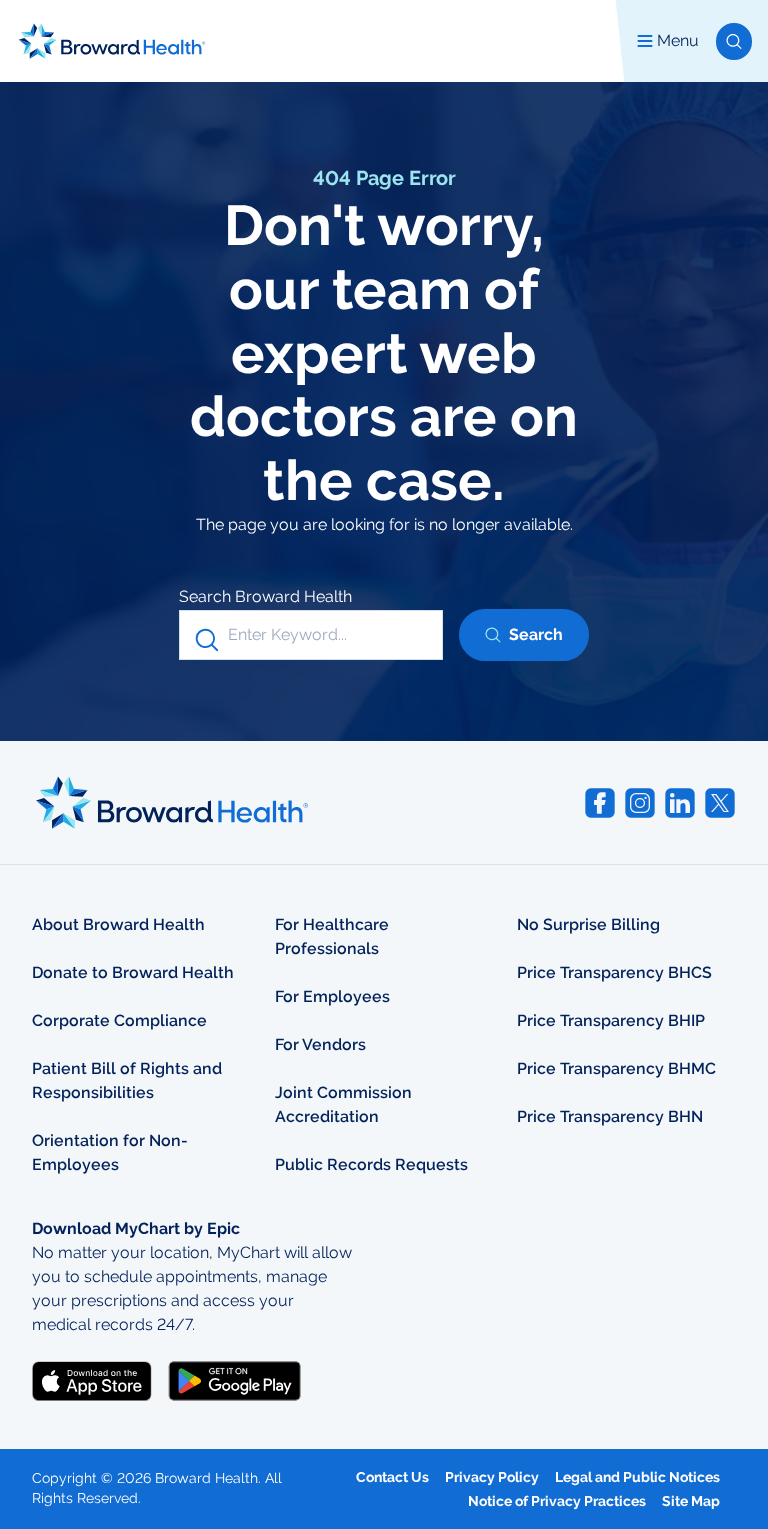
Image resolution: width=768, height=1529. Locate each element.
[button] (734, 41)
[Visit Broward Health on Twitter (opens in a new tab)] (720, 803)
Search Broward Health (265, 596)
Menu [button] (678, 40)
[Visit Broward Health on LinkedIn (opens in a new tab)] (680, 803)
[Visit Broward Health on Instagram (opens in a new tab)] (640, 803)
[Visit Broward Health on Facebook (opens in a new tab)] (600, 803)
